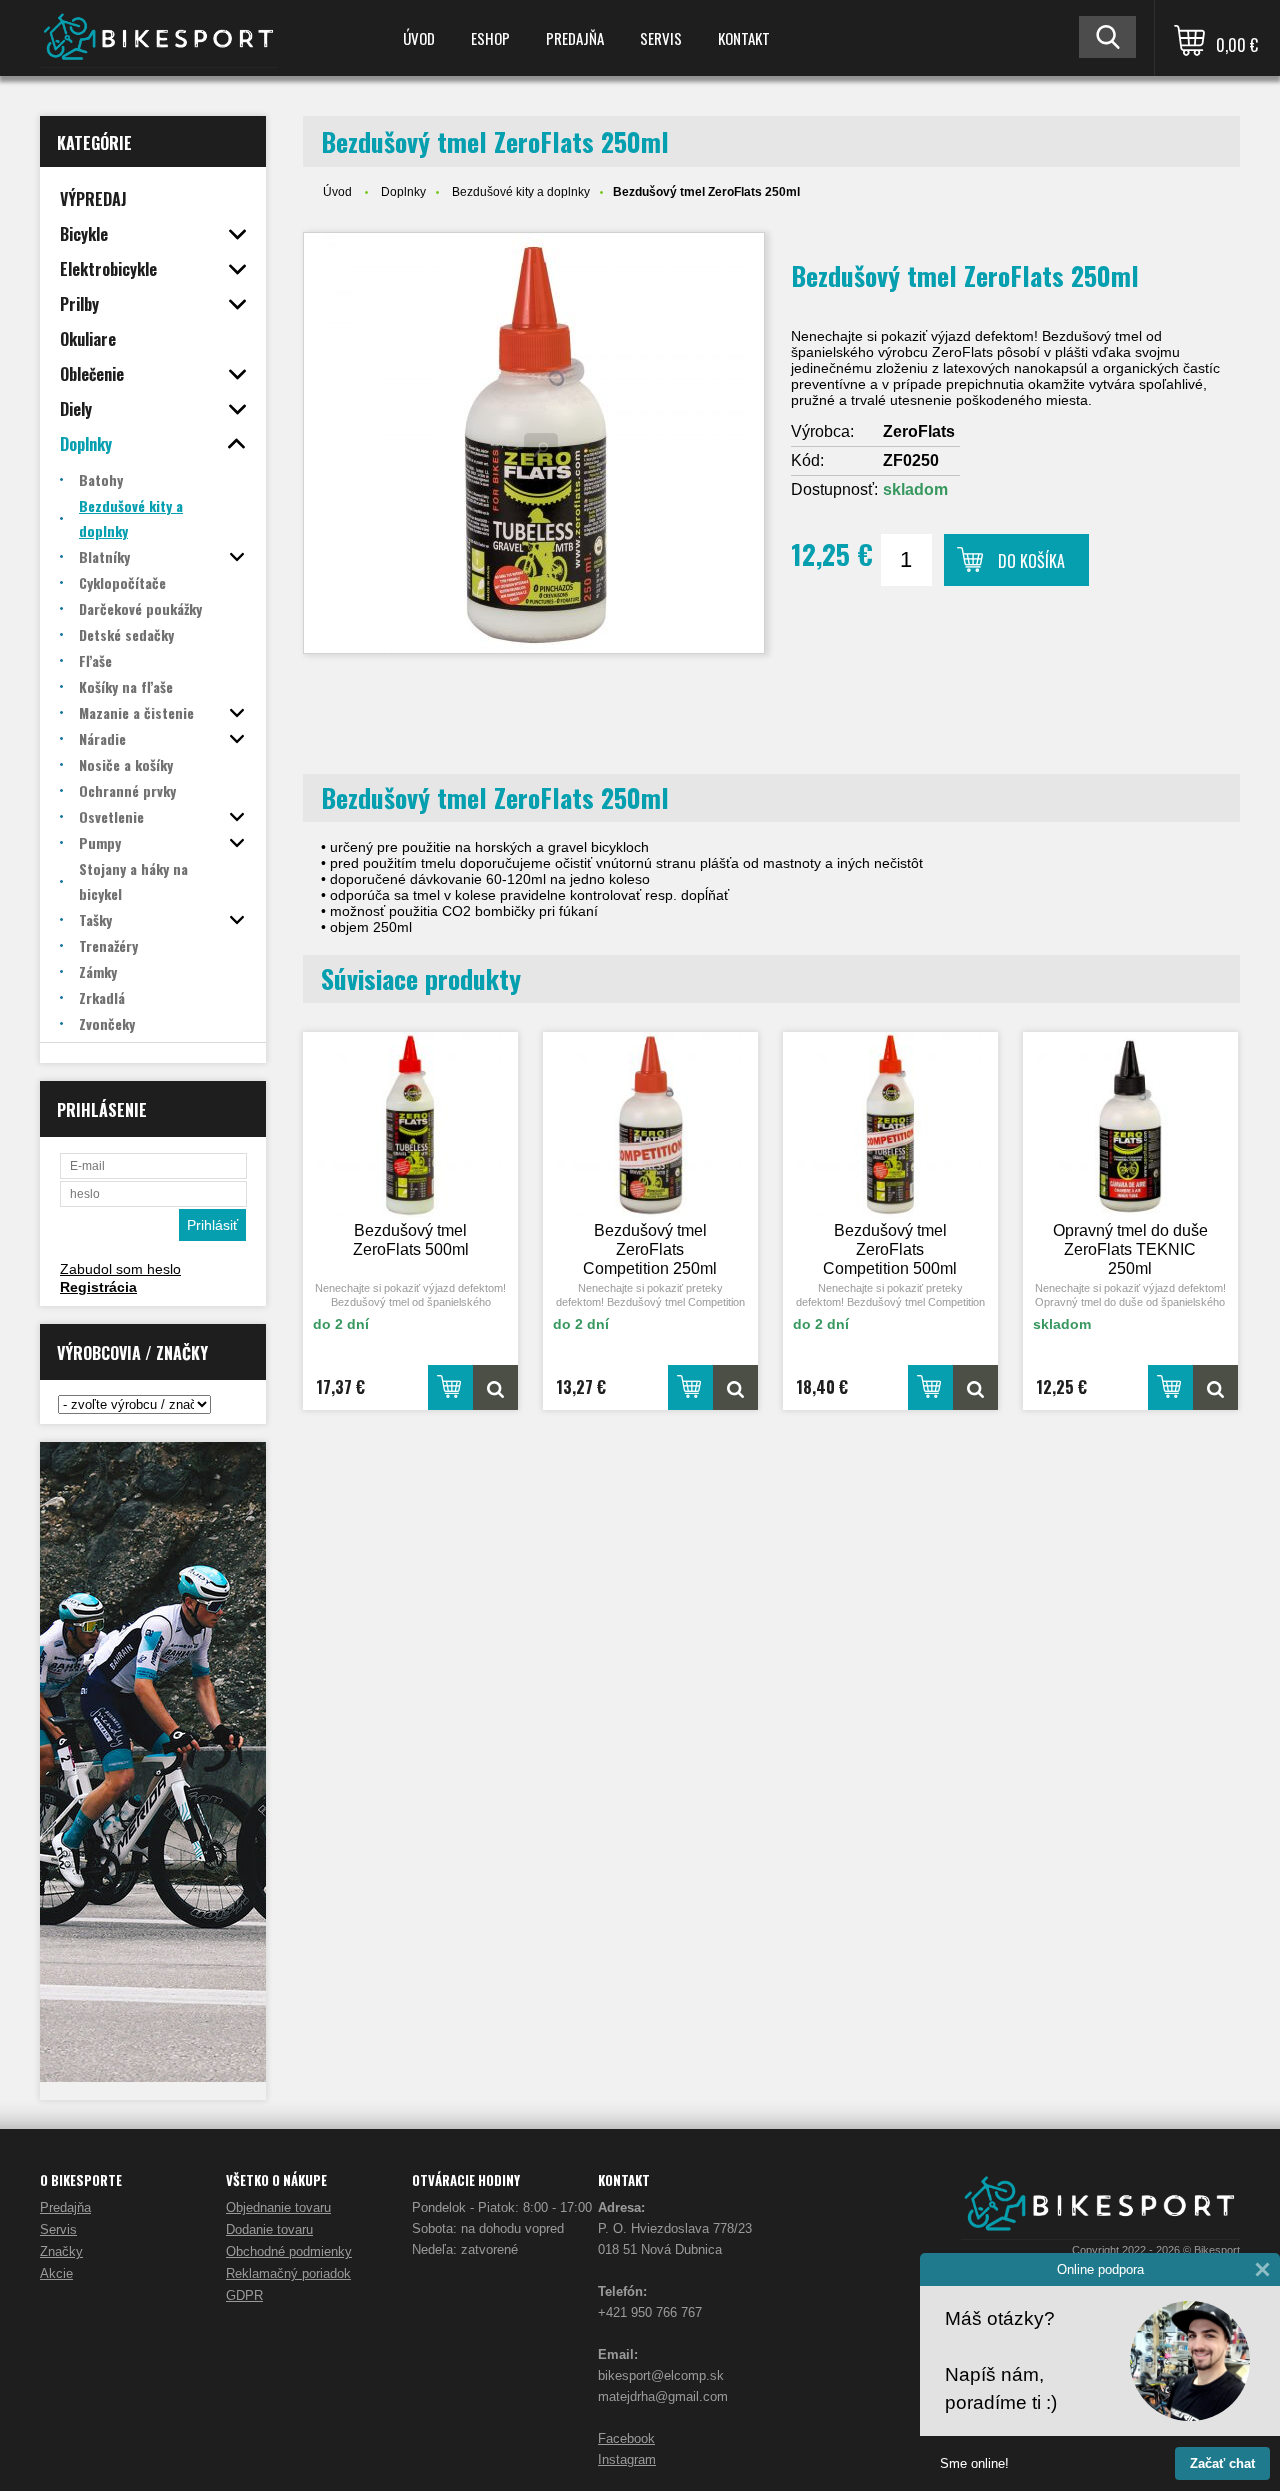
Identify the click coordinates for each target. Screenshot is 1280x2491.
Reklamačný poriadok (288, 2273)
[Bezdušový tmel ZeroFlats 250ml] (534, 443)
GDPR (244, 2295)
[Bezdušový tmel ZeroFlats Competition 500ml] (891, 1125)
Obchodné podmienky (289, 2251)
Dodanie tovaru (269, 2229)
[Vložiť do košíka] (450, 1387)
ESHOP (490, 38)
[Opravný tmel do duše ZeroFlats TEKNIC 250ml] (1131, 1125)
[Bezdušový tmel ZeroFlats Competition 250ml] (651, 1125)
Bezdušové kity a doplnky (521, 192)
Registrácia (98, 1287)
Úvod (419, 38)
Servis (661, 38)
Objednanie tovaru (278, 2207)
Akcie (56, 2273)
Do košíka (1031, 561)
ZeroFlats (919, 431)
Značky (61, 2251)
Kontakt (744, 38)
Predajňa (575, 38)
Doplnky (403, 192)
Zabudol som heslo (120, 1269)
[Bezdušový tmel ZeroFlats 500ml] (411, 1125)
